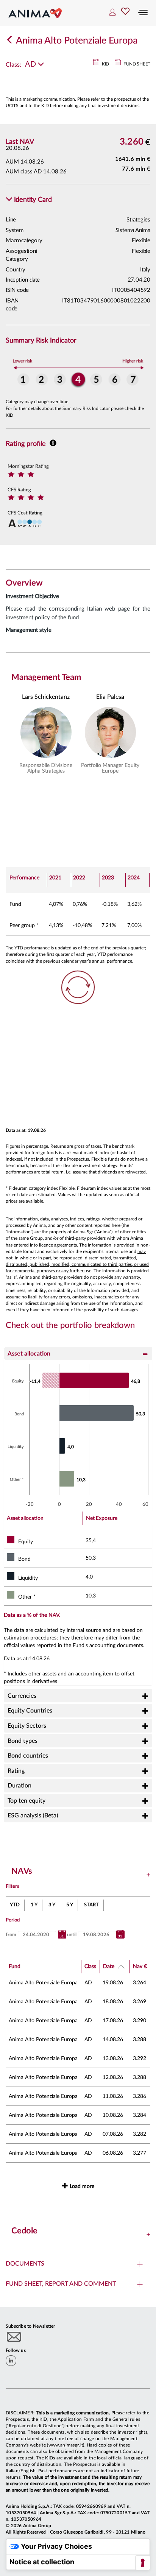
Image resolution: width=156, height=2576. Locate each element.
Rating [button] (16, 1771)
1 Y (34, 1905)
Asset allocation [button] (29, 1354)
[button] (29, 200)
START (91, 1905)
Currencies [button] (22, 1696)
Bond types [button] (23, 1741)
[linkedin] (11, 2361)
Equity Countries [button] (30, 1711)
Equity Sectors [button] (27, 1726)
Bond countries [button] (28, 1756)
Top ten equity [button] (27, 1801)
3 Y (52, 1905)
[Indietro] (10, 41)
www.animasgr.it (66, 2445)
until (72, 1935)
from (11, 1935)
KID (105, 64)
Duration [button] (19, 1786)
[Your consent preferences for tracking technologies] (143, 2563)
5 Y (70, 1905)
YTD (15, 1905)
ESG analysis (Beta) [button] (33, 1816)
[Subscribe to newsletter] (14, 2337)
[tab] (78, 1353)
